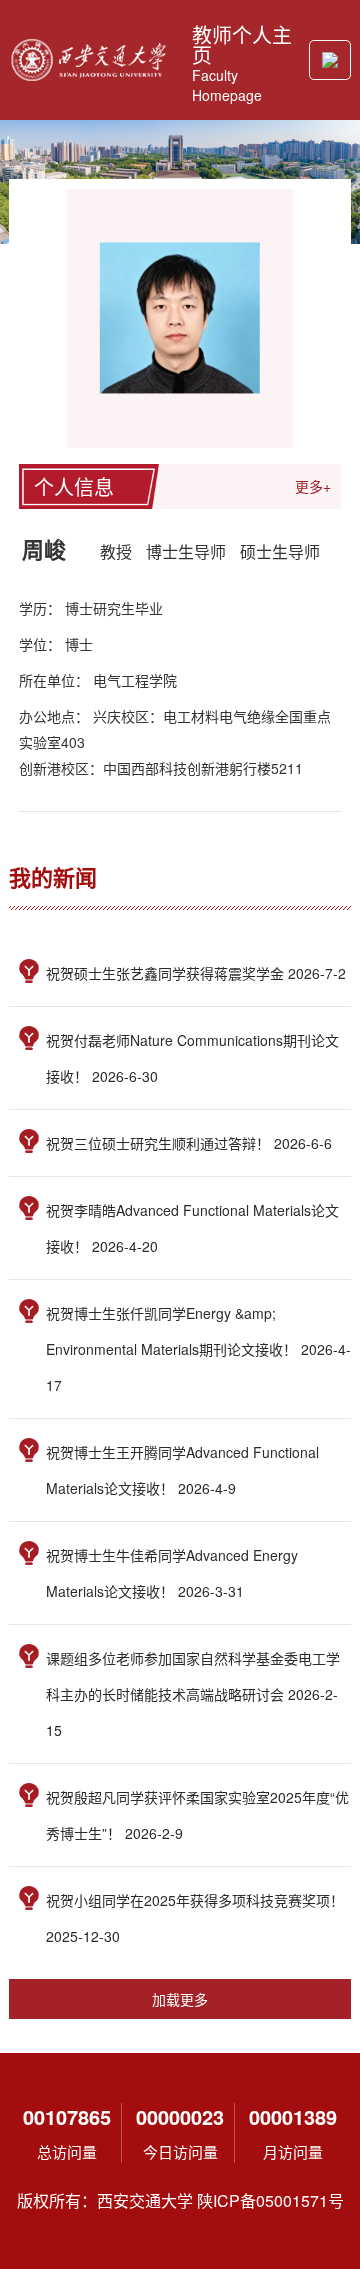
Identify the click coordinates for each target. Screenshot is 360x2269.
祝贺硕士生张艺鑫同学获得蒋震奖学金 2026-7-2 (196, 973)
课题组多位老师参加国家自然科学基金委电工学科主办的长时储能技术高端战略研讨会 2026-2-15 (193, 1694)
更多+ (313, 486)
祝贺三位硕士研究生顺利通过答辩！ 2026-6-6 (189, 1143)
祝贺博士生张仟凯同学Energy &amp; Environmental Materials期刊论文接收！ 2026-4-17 (198, 1349)
